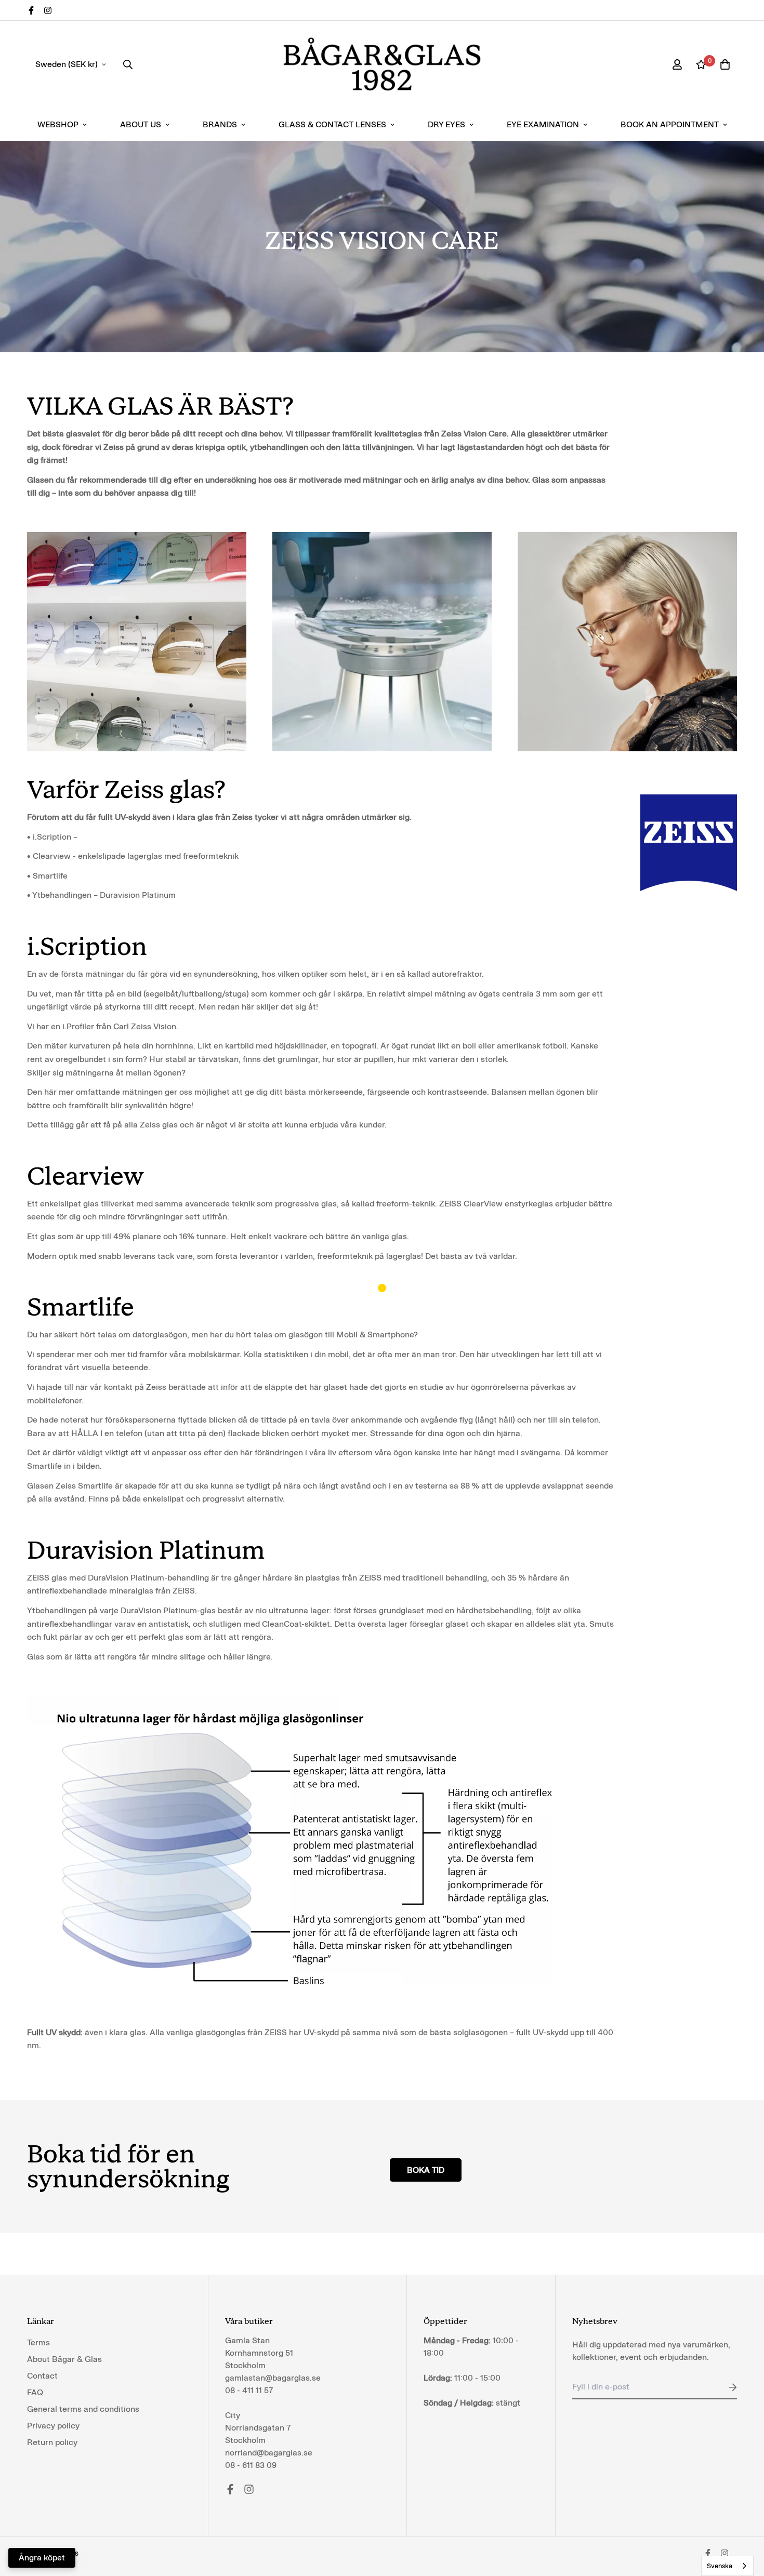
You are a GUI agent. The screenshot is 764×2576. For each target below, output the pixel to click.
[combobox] (727, 2566)
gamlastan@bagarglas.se (273, 2378)
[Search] (128, 64)
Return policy (52, 2442)
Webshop (58, 124)
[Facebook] (31, 10)
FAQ (35, 2392)
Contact (42, 2376)
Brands (220, 124)
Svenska (720, 2566)
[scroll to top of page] (744, 2519)
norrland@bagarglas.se (269, 2453)
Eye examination (543, 124)
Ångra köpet (42, 2558)
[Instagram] (48, 10)
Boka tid (426, 2170)
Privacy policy (53, 2426)
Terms (38, 2342)
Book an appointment (670, 124)
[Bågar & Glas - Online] (382, 64)
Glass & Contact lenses (332, 124)
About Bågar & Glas (64, 2359)
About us (141, 124)
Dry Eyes (446, 124)
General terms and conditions (83, 2409)
